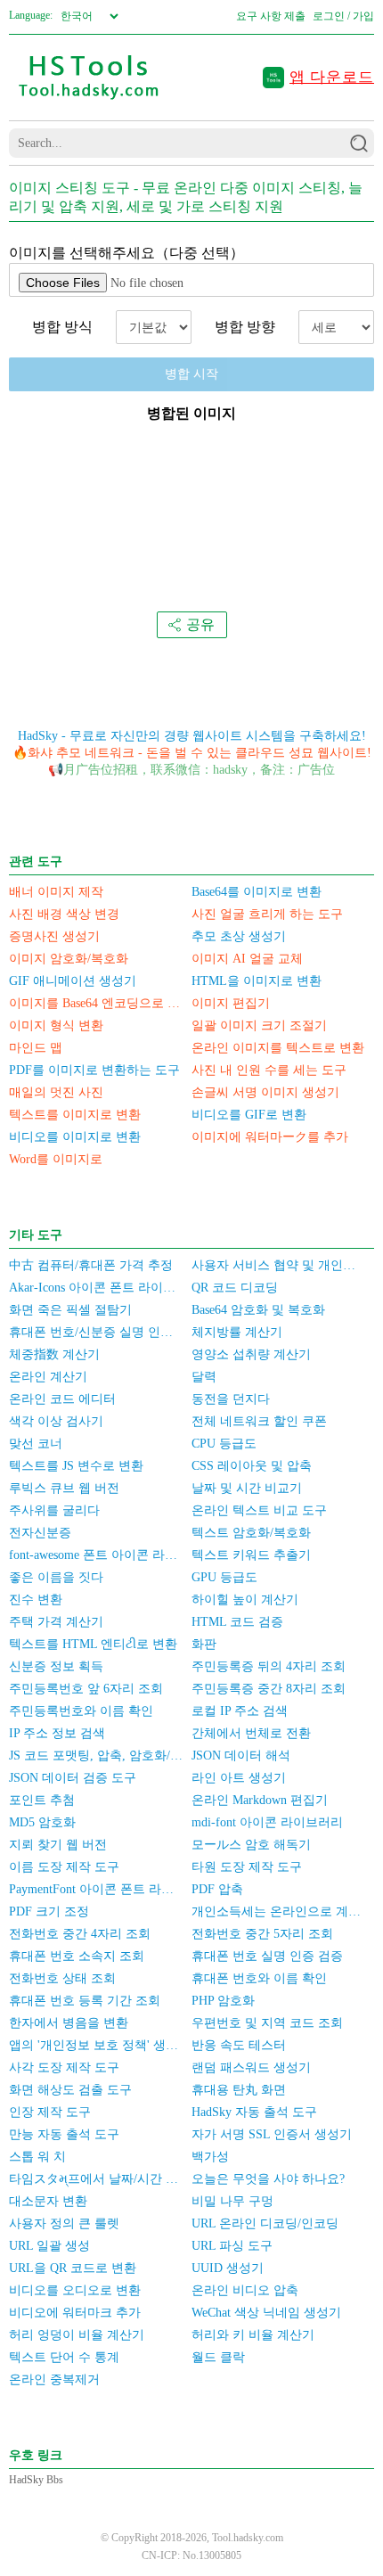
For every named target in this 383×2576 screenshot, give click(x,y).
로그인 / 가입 (343, 16)
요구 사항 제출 (271, 16)
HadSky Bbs (36, 2480)
